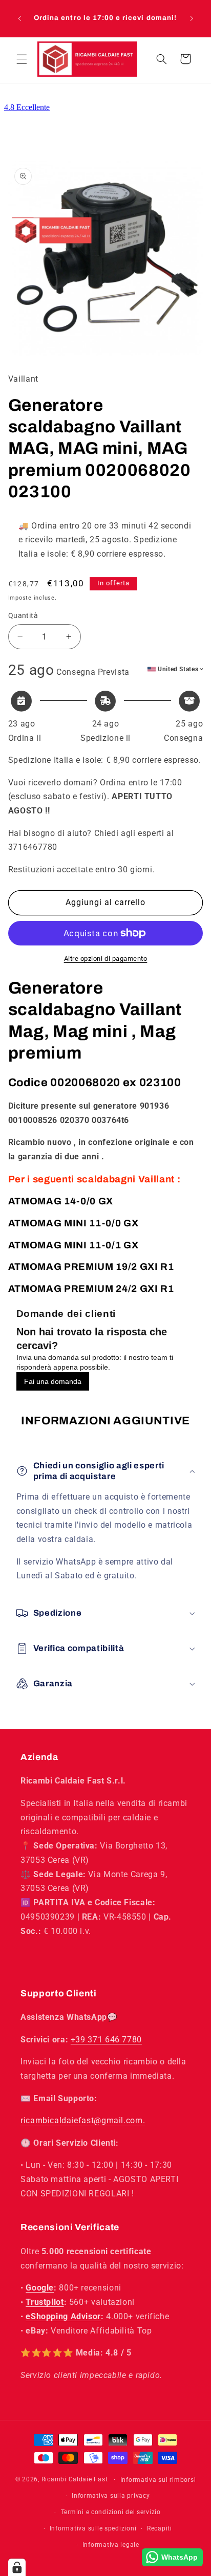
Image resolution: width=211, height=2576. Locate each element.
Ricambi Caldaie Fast (75, 2479)
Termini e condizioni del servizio (111, 2512)
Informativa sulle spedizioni (93, 2528)
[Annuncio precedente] (19, 18)
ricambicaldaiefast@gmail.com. (83, 2120)
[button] (22, 59)
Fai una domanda (53, 1381)
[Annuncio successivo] (192, 18)
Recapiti (160, 2528)
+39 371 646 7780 (106, 2040)
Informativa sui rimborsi (158, 2480)
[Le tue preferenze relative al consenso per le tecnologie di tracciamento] (17, 2567)
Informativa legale (111, 2545)
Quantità (23, 615)
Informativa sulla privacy (111, 2496)
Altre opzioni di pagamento (106, 959)
